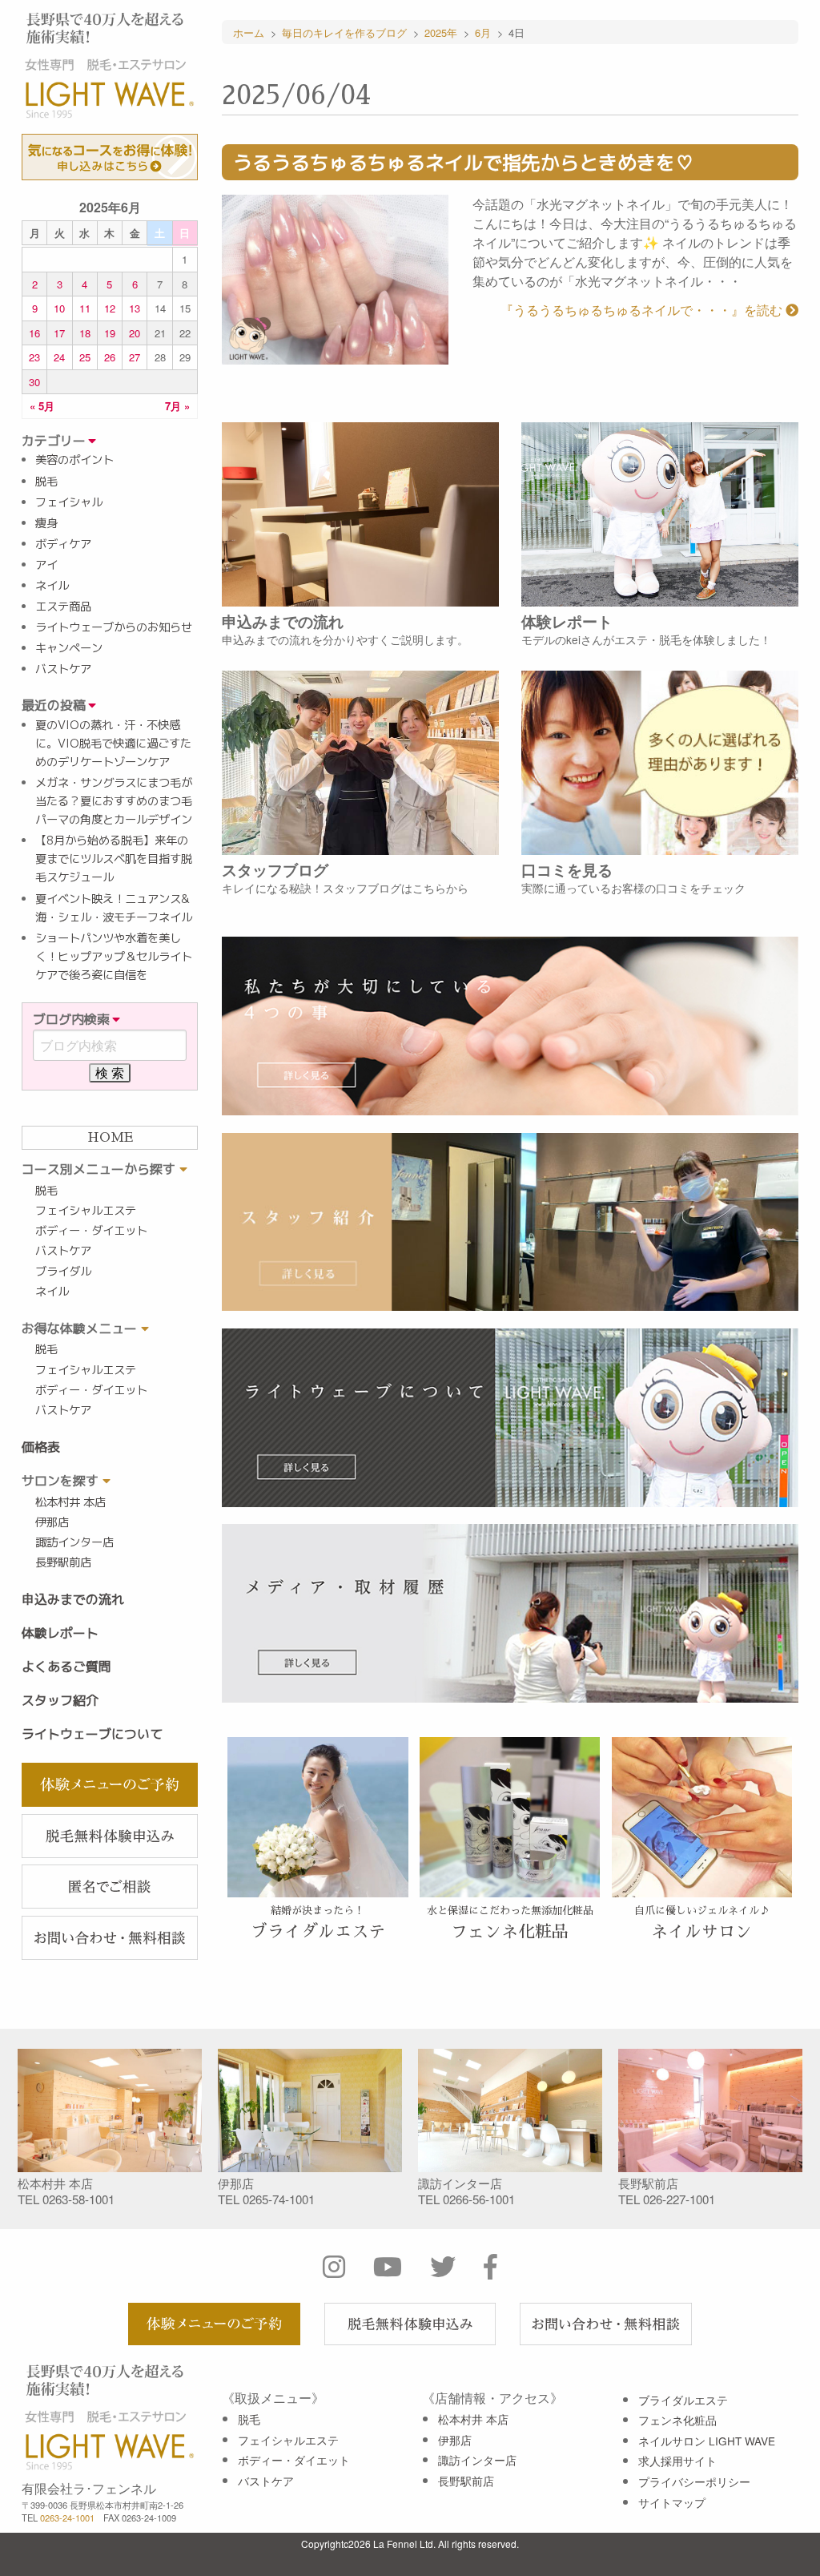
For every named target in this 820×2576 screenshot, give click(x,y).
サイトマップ (672, 2502)
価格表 (41, 1447)
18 (85, 333)
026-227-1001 (679, 2199)
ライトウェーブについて (92, 1734)
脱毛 (46, 482)
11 (85, 308)
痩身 (46, 523)
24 (59, 357)
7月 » (177, 406)
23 (34, 357)
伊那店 (52, 1522)
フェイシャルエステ (86, 1211)
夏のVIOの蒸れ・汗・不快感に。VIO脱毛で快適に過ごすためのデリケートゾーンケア (113, 744)
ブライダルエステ (683, 2400)
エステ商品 (63, 607)
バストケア (63, 669)
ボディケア (63, 544)
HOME (110, 1138)
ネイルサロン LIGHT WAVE (707, 2441)
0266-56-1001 (479, 2199)
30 (34, 382)
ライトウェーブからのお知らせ (114, 627)
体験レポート (60, 1633)
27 (135, 357)
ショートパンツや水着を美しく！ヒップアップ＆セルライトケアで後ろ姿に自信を (114, 957)
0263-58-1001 (78, 2199)
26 (110, 357)
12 (110, 308)
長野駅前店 (63, 1562)
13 (135, 308)
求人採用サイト (677, 2461)
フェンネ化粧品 (677, 2420)
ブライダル (63, 1272)
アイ (46, 565)
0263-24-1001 (67, 2518)
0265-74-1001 (279, 2199)
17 (59, 333)
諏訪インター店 (74, 1542)
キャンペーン (69, 648)
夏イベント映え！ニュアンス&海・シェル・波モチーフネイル (114, 908)
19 (110, 333)
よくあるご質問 (66, 1667)
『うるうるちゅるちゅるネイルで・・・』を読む (643, 310)
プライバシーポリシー (694, 2481)
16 (34, 333)
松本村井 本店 (70, 1502)
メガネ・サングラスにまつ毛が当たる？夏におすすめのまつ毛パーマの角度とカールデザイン (114, 801)
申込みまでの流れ (73, 1599)
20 (135, 333)
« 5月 (42, 406)
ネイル (52, 586)
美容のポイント (74, 460)
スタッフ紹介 (60, 1700)
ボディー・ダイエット (91, 1231)
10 (59, 308)
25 (85, 357)
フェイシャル (69, 502)
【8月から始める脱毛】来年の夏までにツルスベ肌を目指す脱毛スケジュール (114, 859)
